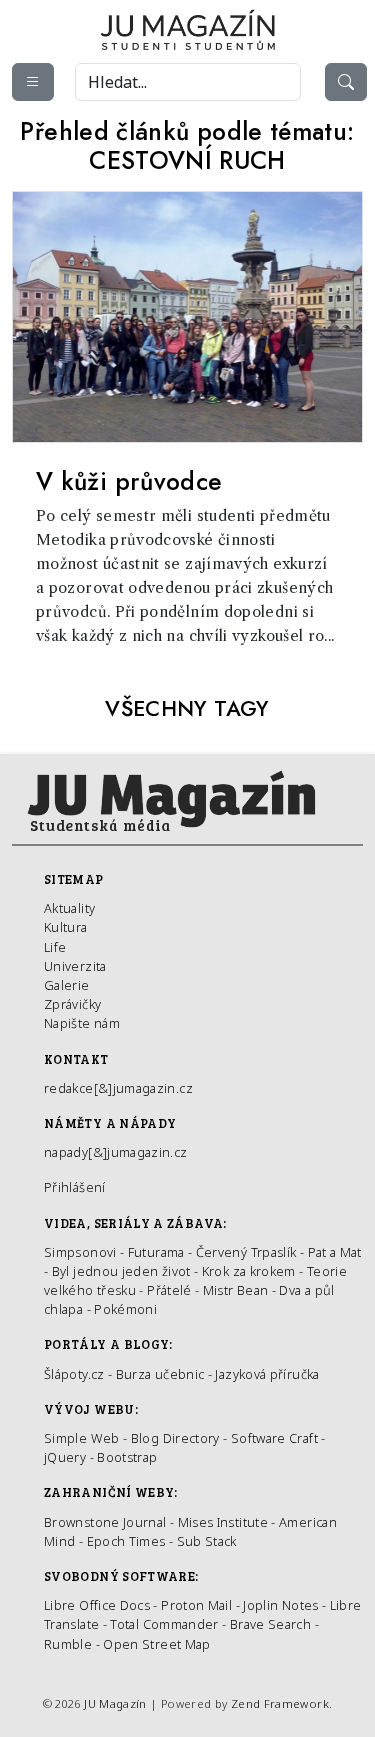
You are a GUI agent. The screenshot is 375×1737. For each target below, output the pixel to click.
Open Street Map (156, 1644)
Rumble (68, 1644)
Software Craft (274, 1438)
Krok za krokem (249, 1271)
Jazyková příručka (267, 1374)
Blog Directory (175, 1438)
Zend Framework (280, 1703)
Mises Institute (223, 1522)
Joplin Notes (280, 1605)
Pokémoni (125, 1309)
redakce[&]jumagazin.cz (118, 1088)
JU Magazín (115, 1703)
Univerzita (75, 966)
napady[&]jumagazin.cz (116, 1152)
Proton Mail (196, 1605)
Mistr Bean (236, 1290)
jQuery (65, 1457)
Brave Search (272, 1624)
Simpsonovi (80, 1252)
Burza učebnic (160, 1374)
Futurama (156, 1252)
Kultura (66, 927)
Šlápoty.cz (74, 1374)
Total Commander (164, 1624)
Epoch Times (126, 1541)
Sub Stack (207, 1541)
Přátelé (169, 1290)
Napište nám (82, 1023)
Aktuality (69, 908)
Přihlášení (75, 1187)
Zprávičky (72, 1004)
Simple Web (82, 1438)
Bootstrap (127, 1457)
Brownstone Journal (105, 1522)
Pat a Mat (335, 1252)
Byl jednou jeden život (121, 1271)
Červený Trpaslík (246, 1252)
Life (55, 947)
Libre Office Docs (97, 1605)
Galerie (67, 985)
